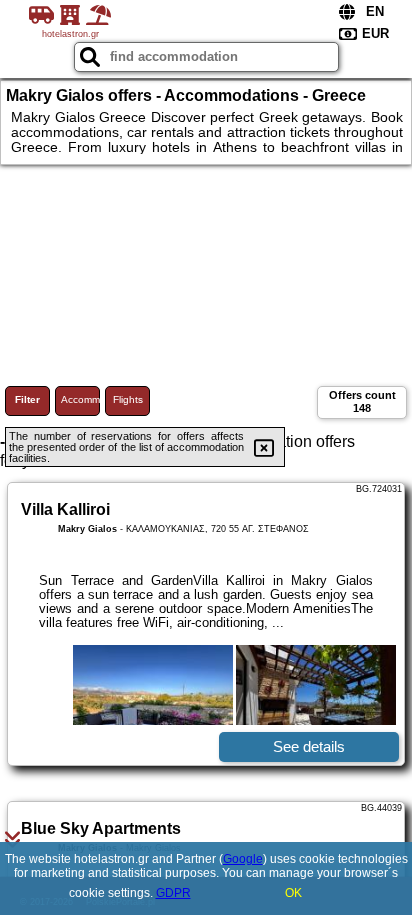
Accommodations (80, 399)
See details (309, 746)
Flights (128, 399)
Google (243, 859)
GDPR (173, 893)
